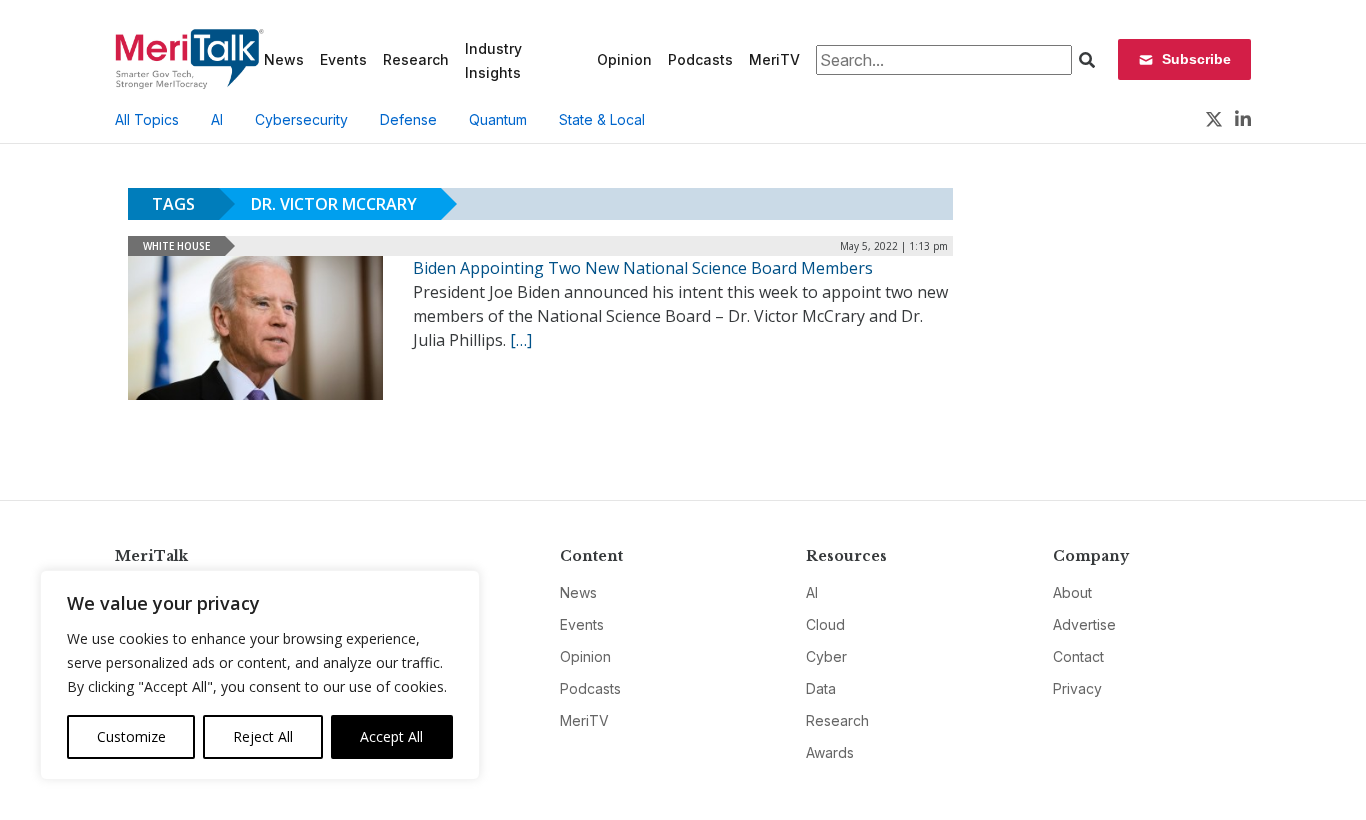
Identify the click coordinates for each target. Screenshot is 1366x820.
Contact (1078, 656)
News (284, 59)
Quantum (498, 119)
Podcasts (700, 59)
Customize (131, 736)
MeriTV (774, 59)
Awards (830, 752)
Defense (408, 119)
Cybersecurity (301, 119)
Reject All (263, 736)
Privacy (1077, 688)
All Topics (147, 119)
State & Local (602, 119)
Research (416, 59)
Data (821, 688)
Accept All (391, 736)
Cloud (825, 624)
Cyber (826, 656)
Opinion (624, 59)
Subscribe (1196, 59)
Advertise (1084, 624)
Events (343, 59)
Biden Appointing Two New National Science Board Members (643, 268)
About (1072, 592)
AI (217, 119)
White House (176, 246)
